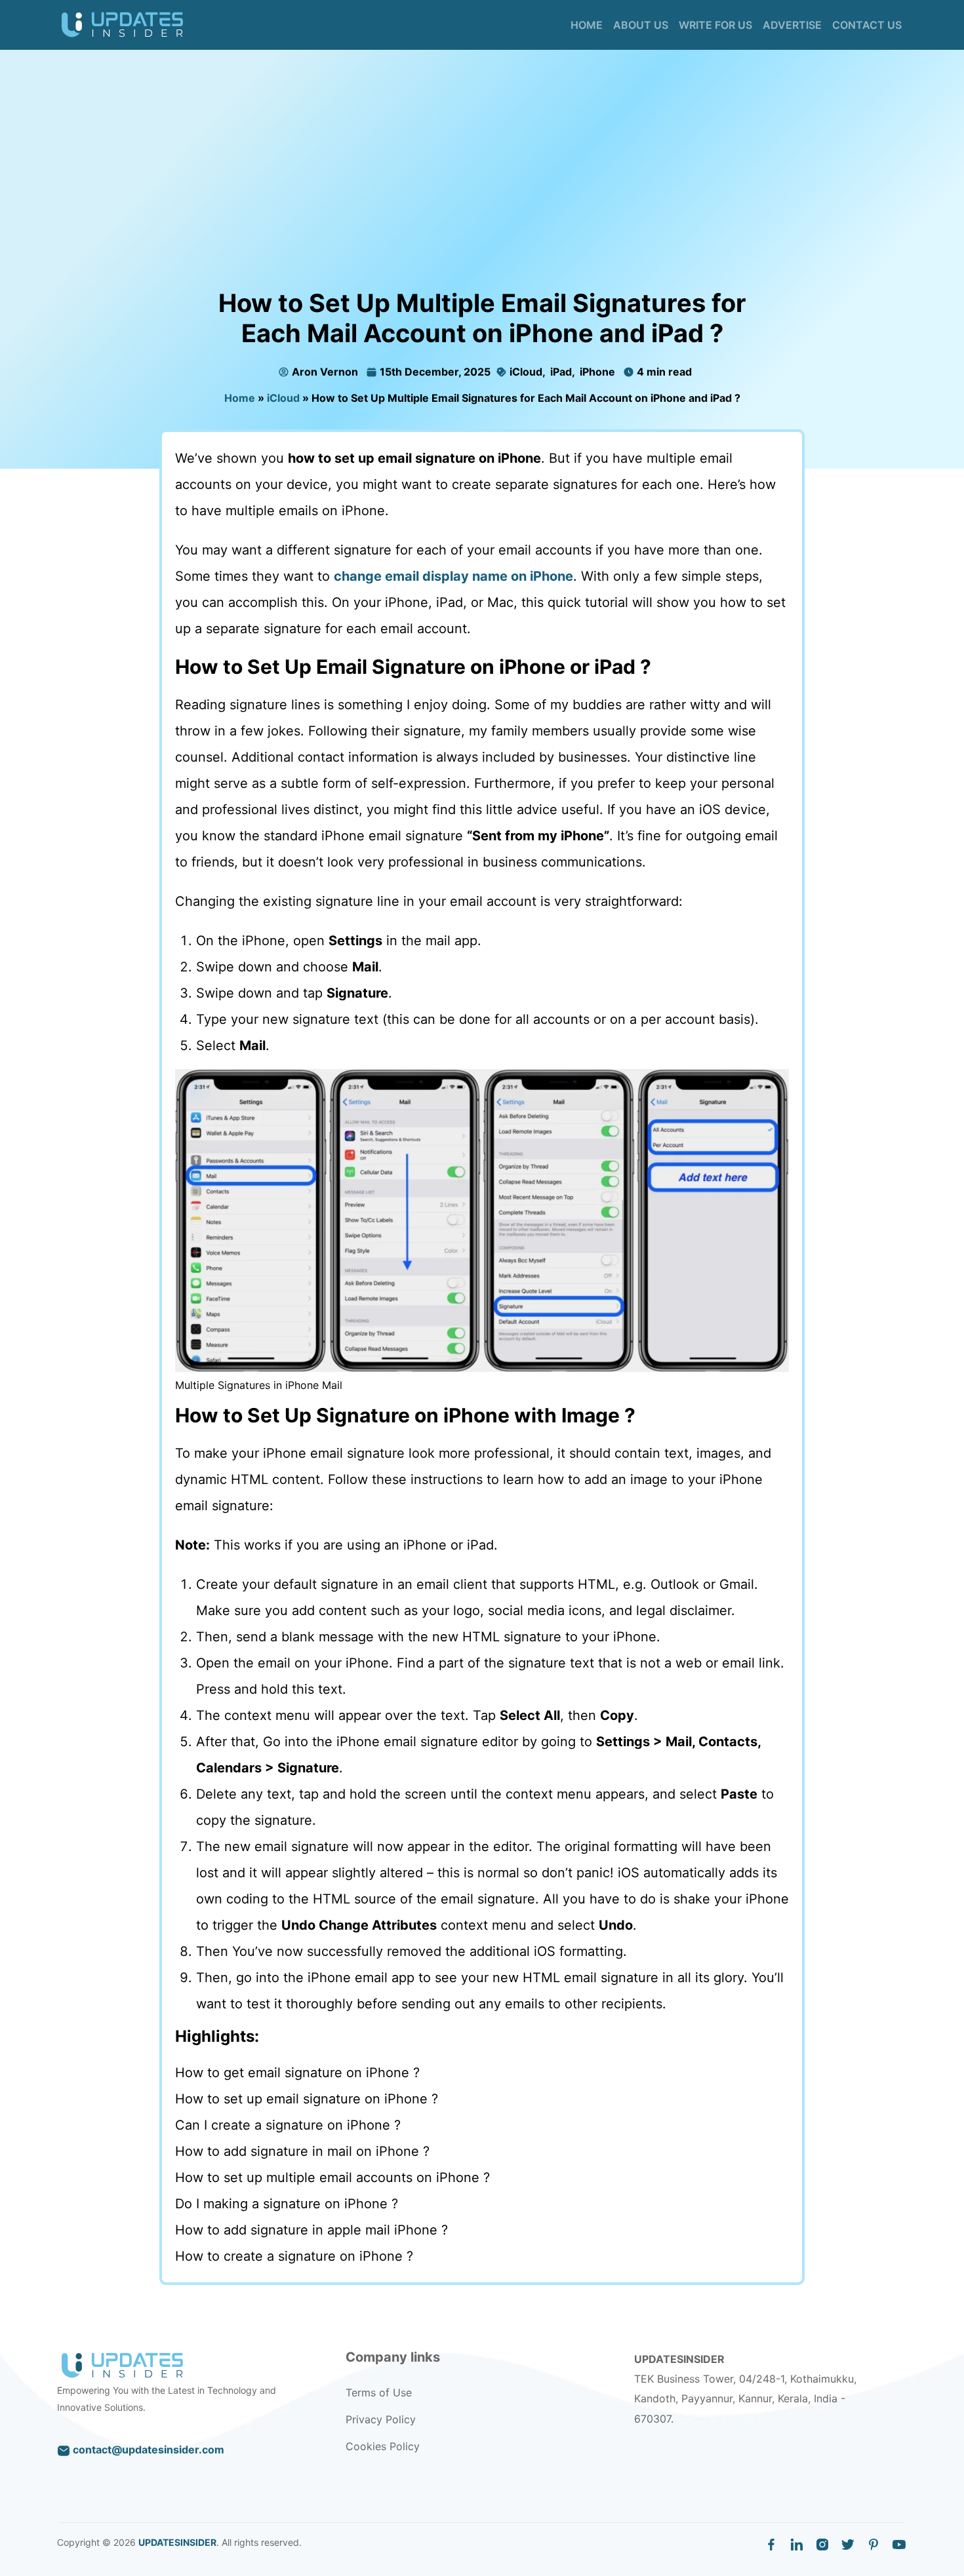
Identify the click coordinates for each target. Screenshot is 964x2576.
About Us (641, 25)
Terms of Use (379, 2392)
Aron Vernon (325, 372)
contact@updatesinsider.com (147, 2449)
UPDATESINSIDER (177, 2542)
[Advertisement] (482, 190)
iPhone (596, 372)
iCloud (525, 372)
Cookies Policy (383, 2446)
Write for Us (715, 25)
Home (587, 25)
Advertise (792, 25)
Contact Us (867, 25)
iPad (560, 372)
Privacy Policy (381, 2419)
